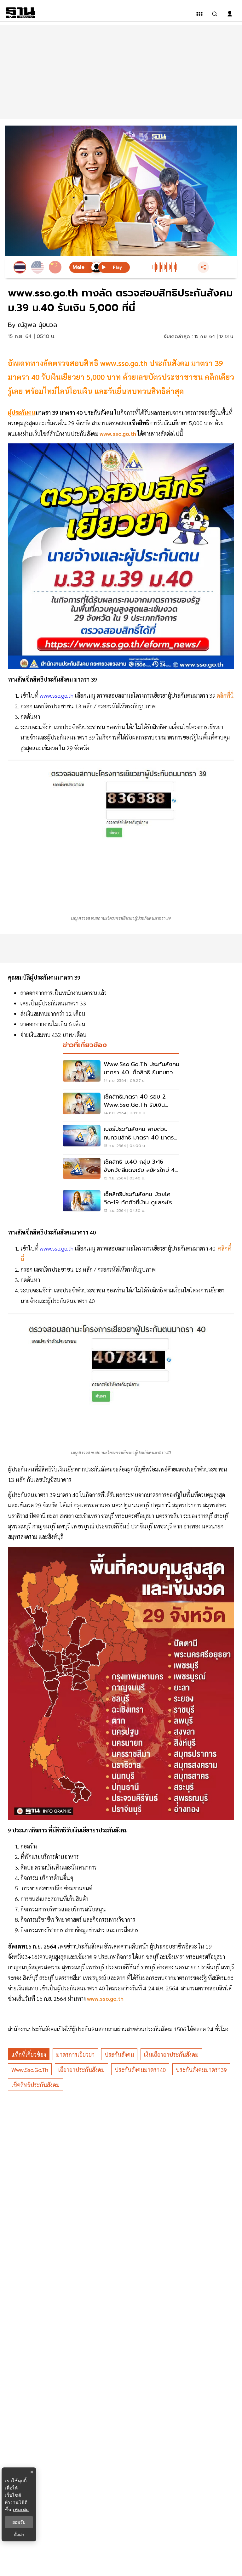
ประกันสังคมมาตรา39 (201, 2070)
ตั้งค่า (19, 2535)
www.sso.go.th (57, 695)
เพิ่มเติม (21, 2509)
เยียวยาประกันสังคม (81, 2070)
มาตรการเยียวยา (75, 2054)
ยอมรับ (19, 2522)
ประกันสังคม (119, 2054)
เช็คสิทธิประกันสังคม (35, 2085)
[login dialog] (230, 14)
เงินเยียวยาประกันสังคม (171, 2054)
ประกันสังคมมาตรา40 (140, 2070)
